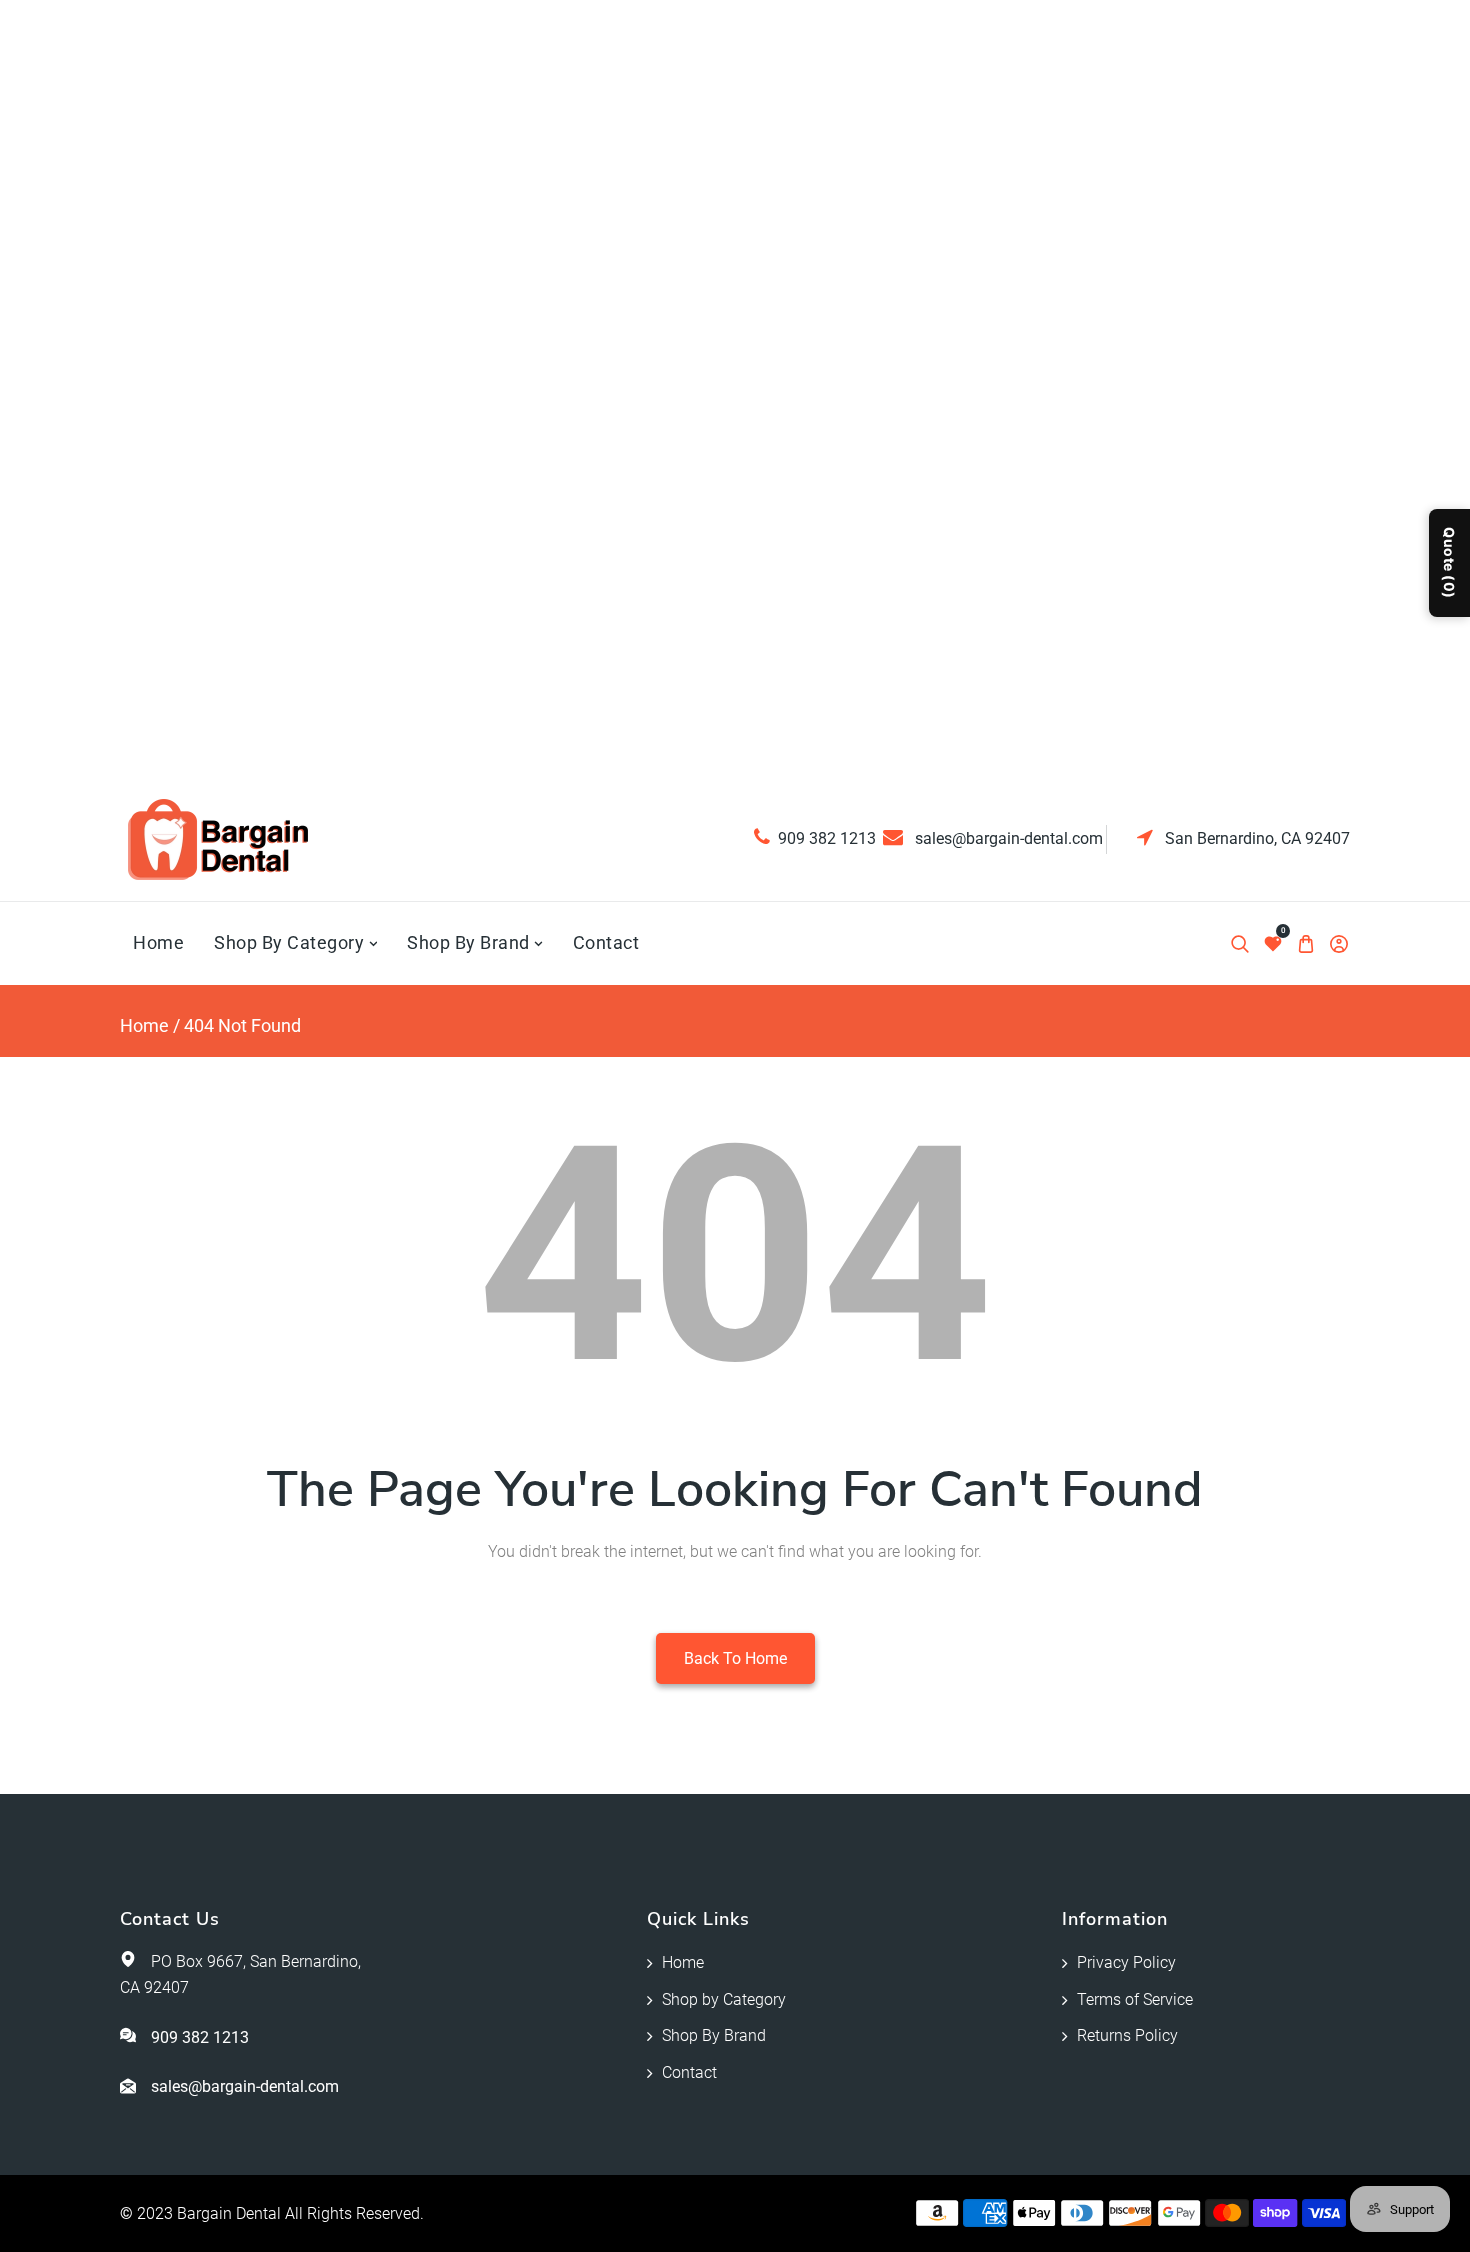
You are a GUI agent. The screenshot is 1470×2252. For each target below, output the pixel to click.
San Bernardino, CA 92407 (1255, 838)
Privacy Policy (1126, 1962)
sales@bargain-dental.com (1007, 838)
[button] (1239, 943)
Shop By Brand (714, 2035)
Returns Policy (1127, 2035)
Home (144, 1025)
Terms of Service (1135, 1999)
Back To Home (735, 1658)
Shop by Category (724, 1999)
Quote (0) (1449, 563)
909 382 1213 (827, 838)
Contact (689, 2072)
